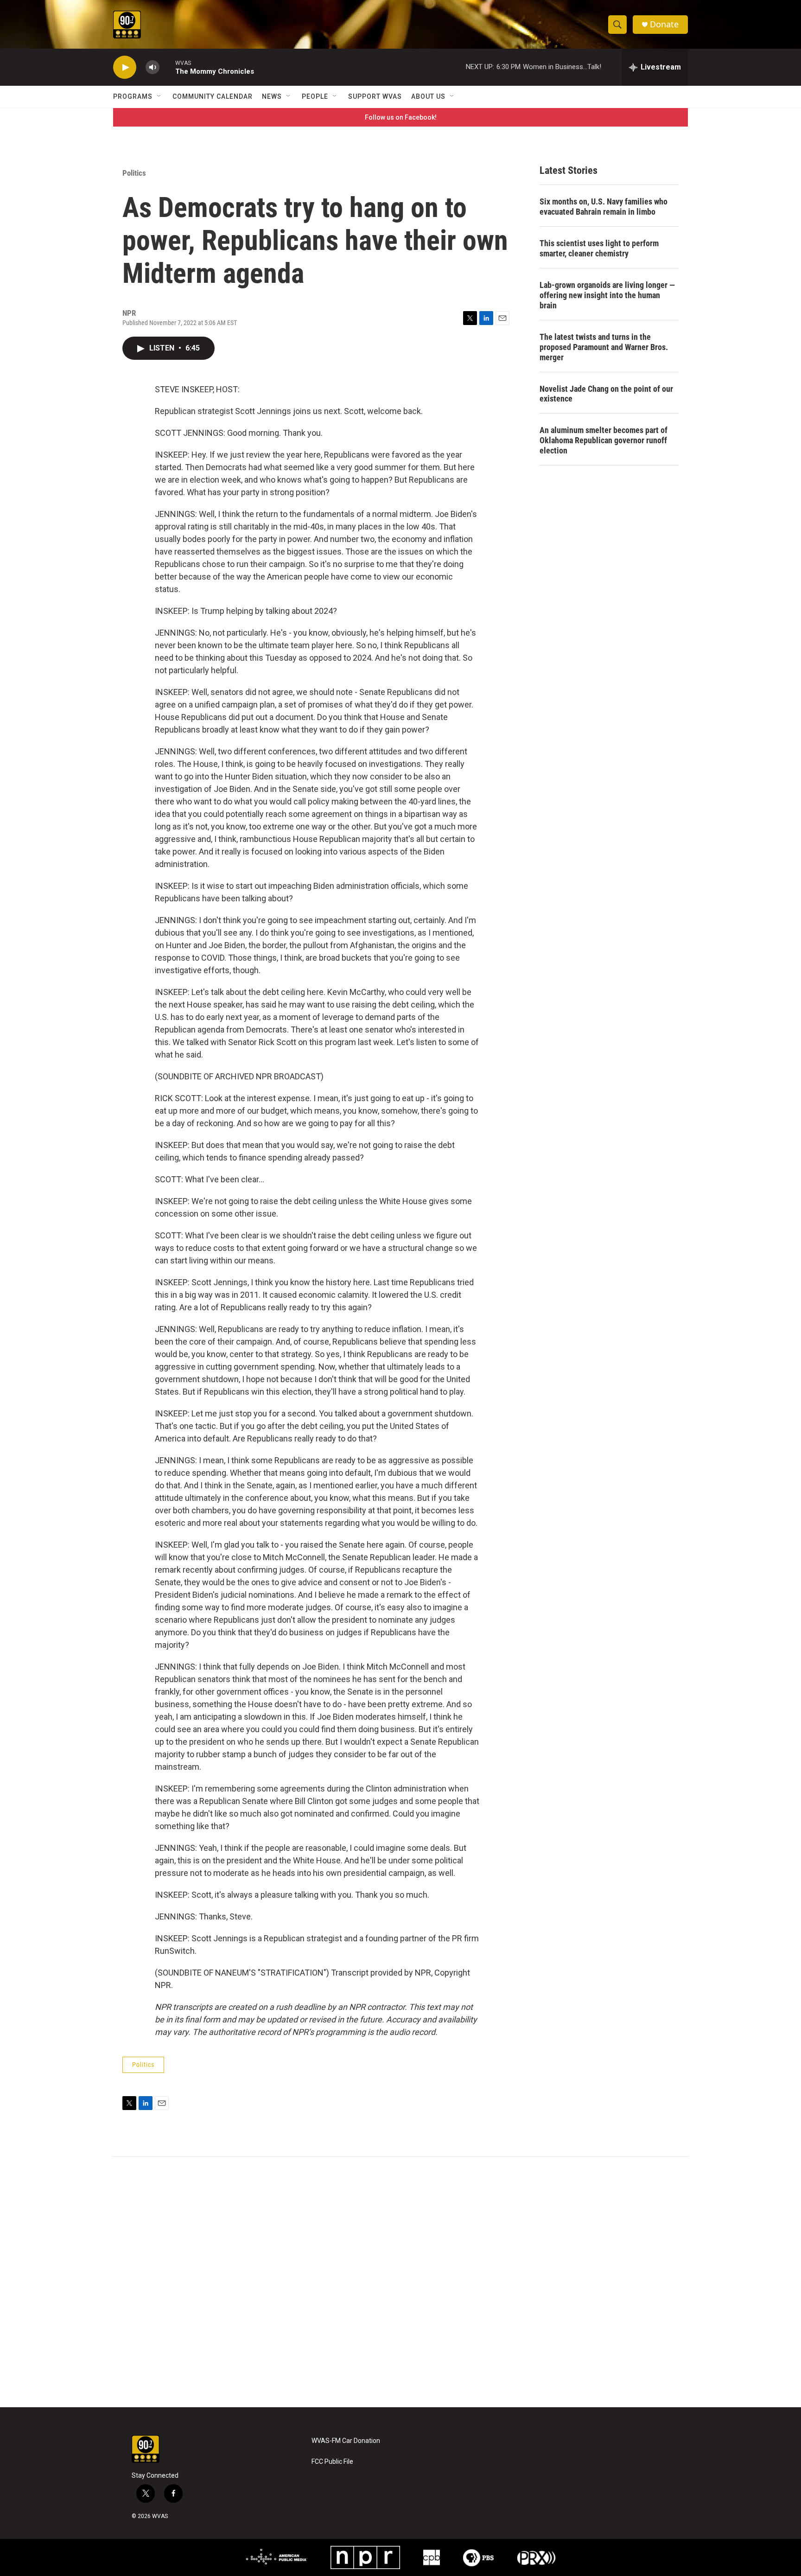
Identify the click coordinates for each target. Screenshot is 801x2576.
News (272, 96)
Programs (133, 96)
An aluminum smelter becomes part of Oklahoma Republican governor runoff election (604, 440)
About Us (428, 96)
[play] (125, 67)
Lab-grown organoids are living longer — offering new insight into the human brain (607, 295)
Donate (664, 24)
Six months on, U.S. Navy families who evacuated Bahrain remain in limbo (604, 207)
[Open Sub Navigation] (159, 96)
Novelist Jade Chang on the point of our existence (606, 394)
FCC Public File (332, 2462)
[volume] (153, 67)
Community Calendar (213, 96)
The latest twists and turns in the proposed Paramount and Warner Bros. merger (604, 347)
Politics (134, 173)
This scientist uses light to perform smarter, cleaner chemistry (599, 248)
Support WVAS (375, 96)
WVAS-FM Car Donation (346, 2441)
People (315, 96)
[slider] (167, 67)
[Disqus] (400, 2282)
